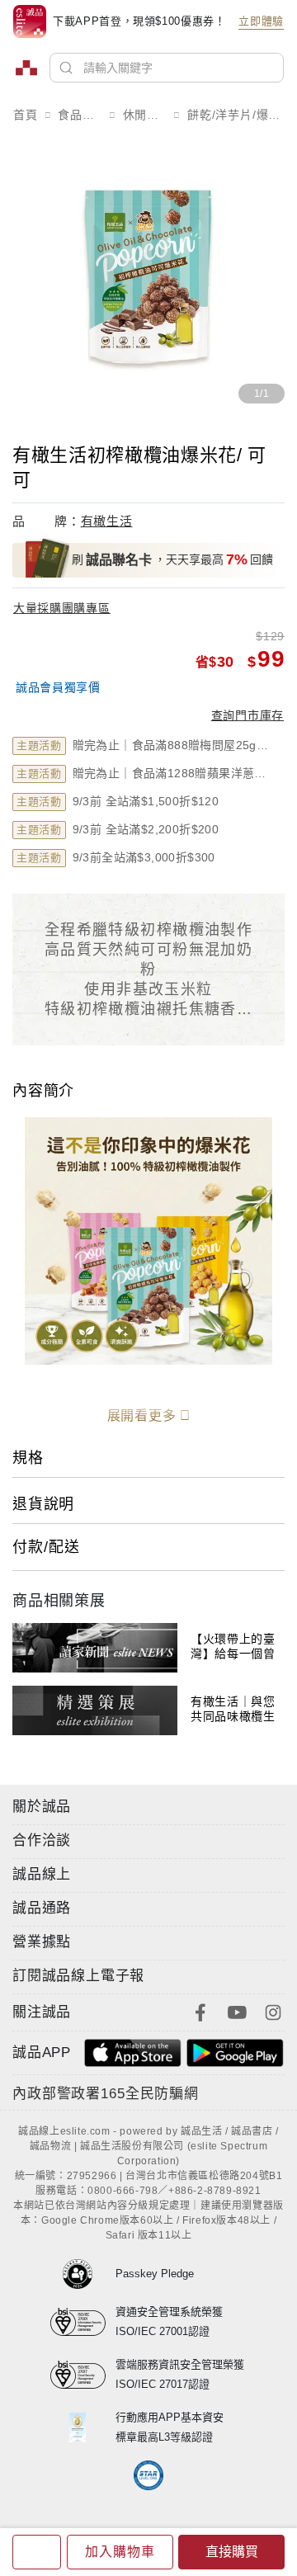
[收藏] (37, 2552)
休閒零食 (145, 115)
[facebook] (200, 2011)
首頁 (26, 115)
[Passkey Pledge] (83, 2274)
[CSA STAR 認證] (149, 2475)
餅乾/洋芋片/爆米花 (236, 115)
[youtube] (237, 2011)
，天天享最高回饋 (172, 559)
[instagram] (273, 2011)
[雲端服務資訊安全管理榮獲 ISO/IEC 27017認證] (83, 2375)
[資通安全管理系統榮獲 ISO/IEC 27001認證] (83, 2322)
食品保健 (80, 115)
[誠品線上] (26, 68)
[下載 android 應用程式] (235, 2052)
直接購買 (232, 2552)
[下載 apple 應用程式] (133, 2052)
